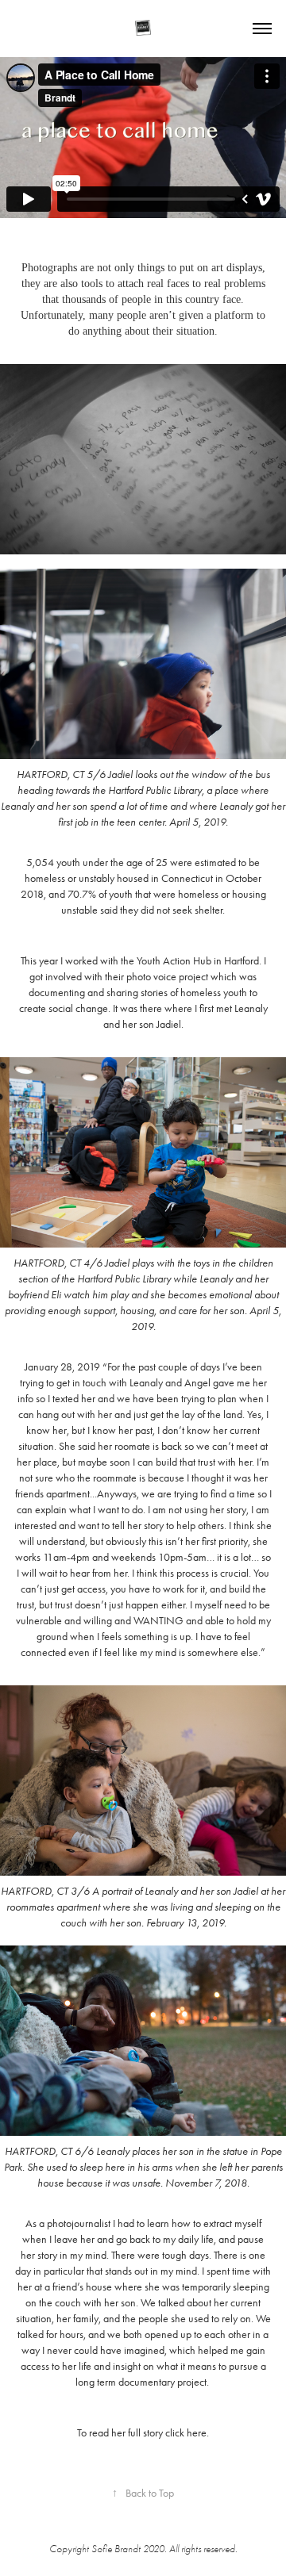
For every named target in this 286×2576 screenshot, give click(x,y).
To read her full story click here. (143, 2433)
